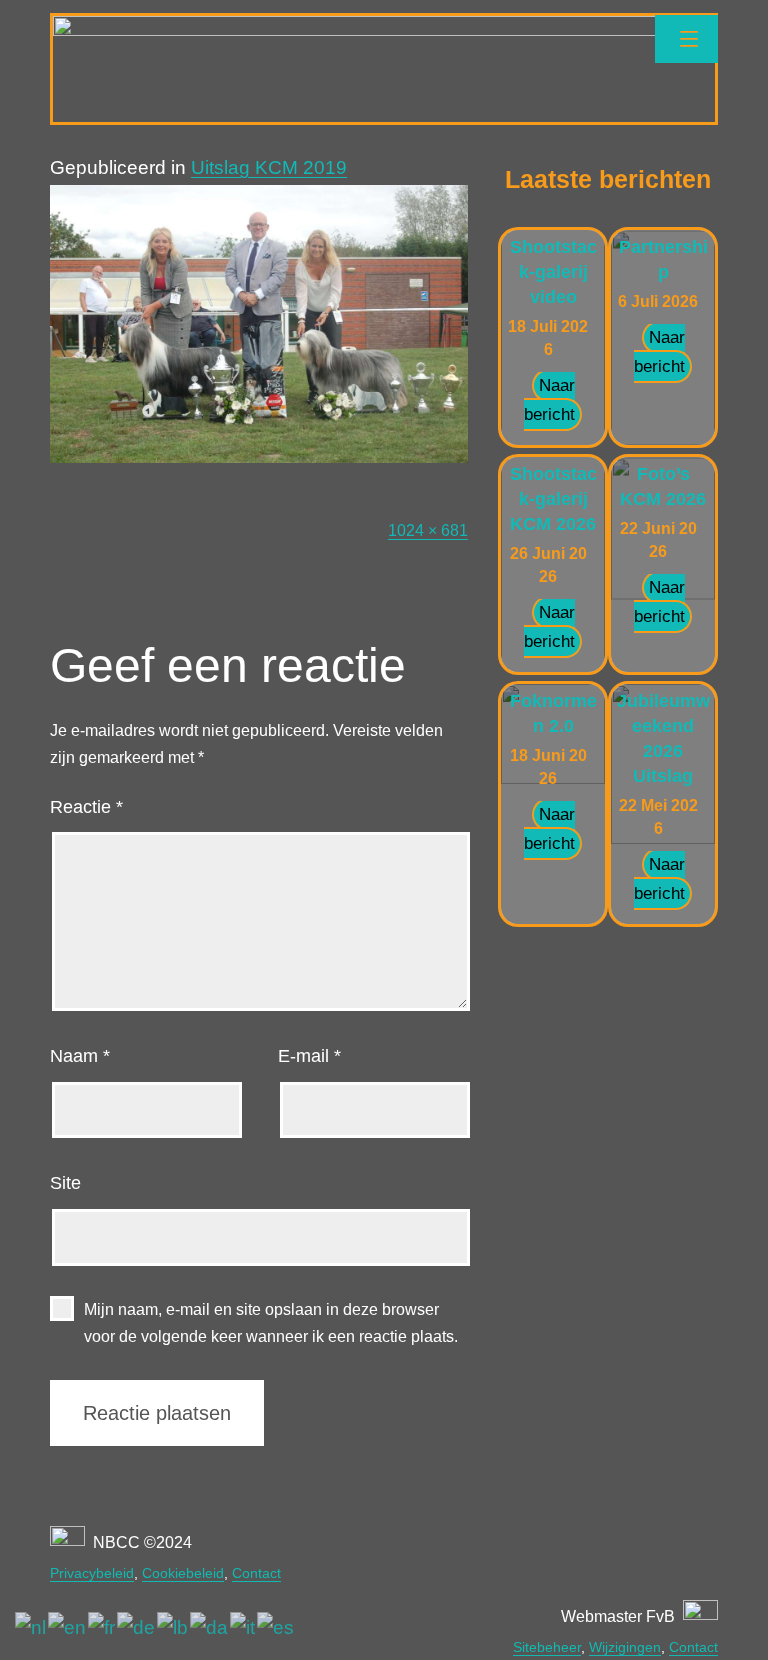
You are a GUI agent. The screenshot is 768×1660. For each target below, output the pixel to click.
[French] (102, 1627)
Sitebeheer (547, 1647)
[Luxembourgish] (173, 1627)
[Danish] (210, 1627)
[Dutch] (31, 1627)
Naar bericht (549, 400)
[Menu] (686, 39)
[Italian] (243, 1627)
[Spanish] (276, 1627)
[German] (137, 1627)
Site (65, 1183)
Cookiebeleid (183, 1573)
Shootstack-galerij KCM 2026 (553, 499)
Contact (256, 1573)
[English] (68, 1627)
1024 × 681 (428, 530)
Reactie (86, 807)
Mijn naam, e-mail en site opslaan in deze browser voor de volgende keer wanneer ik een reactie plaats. (271, 1323)
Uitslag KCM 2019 (269, 167)
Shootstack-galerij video (553, 272)
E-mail (309, 1056)
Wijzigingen (625, 1647)
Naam (80, 1056)
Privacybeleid (92, 1573)
